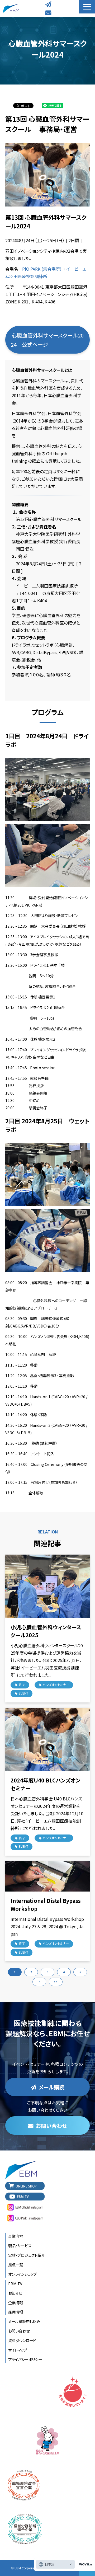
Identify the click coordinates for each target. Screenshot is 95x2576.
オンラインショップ (22, 2274)
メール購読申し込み (24, 2321)
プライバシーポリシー (25, 2359)
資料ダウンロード (22, 2340)
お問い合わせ (49, 13)
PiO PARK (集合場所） (42, 269)
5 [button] (80, 1972)
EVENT (23, 1693)
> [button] (39, 1982)
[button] (87, 7)
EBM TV (15, 2284)
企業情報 (16, 2303)
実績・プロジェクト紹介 (27, 2255)
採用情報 (16, 2312)
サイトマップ (18, 2350)
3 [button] (47, 1972)
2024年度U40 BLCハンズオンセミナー (45, 1784)
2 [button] (31, 1972)
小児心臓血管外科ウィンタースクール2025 (46, 1631)
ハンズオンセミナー (56, 1685)
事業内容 (16, 2236)
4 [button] (64, 1972)
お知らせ (15, 2293)
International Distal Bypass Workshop (46, 1905)
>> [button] (56, 1982)
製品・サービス (20, 2246)
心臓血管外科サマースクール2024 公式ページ (47, 340)
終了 (22, 1685)
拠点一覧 (16, 2265)
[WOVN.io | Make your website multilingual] (84, 2565)
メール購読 (49, 4)
